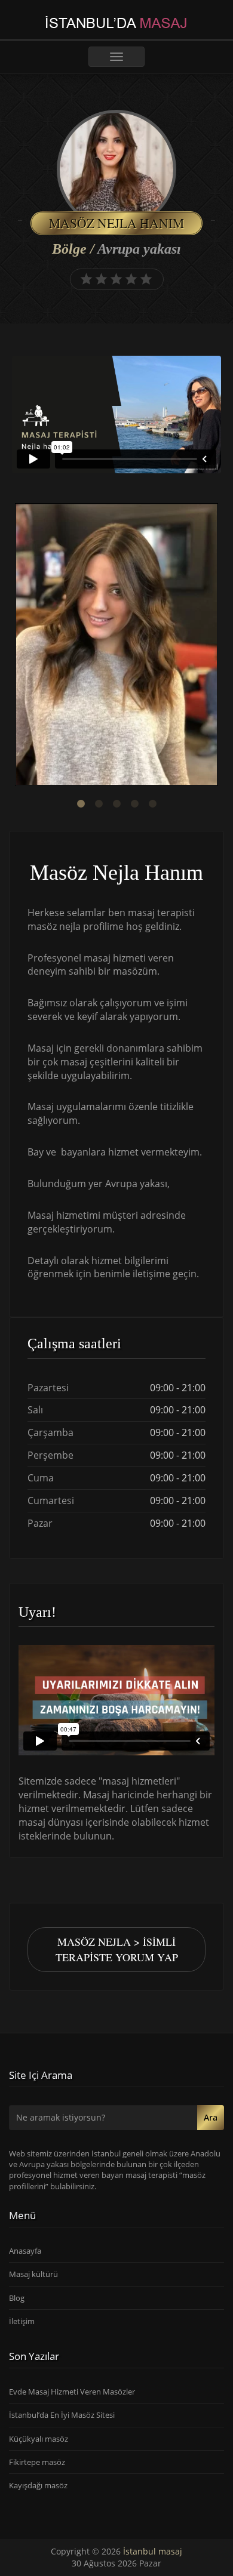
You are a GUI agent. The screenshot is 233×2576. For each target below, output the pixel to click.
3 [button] (116, 804)
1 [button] (81, 804)
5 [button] (152, 804)
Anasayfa (25, 2251)
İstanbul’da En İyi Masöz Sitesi (62, 2415)
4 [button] (134, 804)
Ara (211, 2117)
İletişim (22, 2321)
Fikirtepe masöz (37, 2462)
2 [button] (99, 804)
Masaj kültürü (33, 2274)
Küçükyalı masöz (39, 2439)
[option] (116, 646)
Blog (17, 2298)
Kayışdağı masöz (38, 2485)
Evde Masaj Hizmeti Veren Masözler (72, 2392)
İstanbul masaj (153, 2551)
